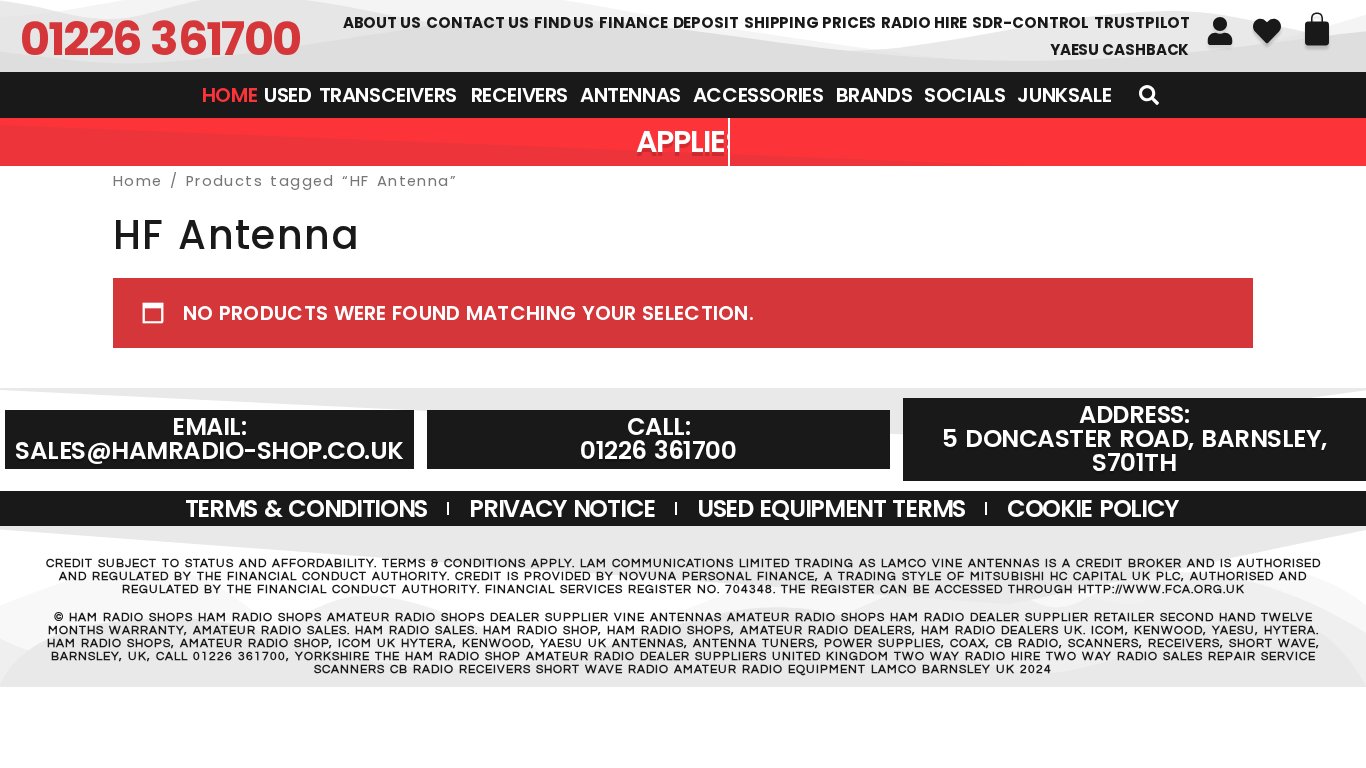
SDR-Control (1030, 22)
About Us (382, 22)
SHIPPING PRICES (810, 22)
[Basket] (1317, 29)
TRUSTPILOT (1142, 22)
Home (138, 181)
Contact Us (477, 22)
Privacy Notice (562, 508)
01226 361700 (160, 38)
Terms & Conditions (306, 508)
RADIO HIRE (924, 22)
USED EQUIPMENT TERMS (831, 508)
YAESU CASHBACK (1120, 49)
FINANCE (633, 22)
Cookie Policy (1092, 508)
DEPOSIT (706, 22)
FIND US (564, 22)
